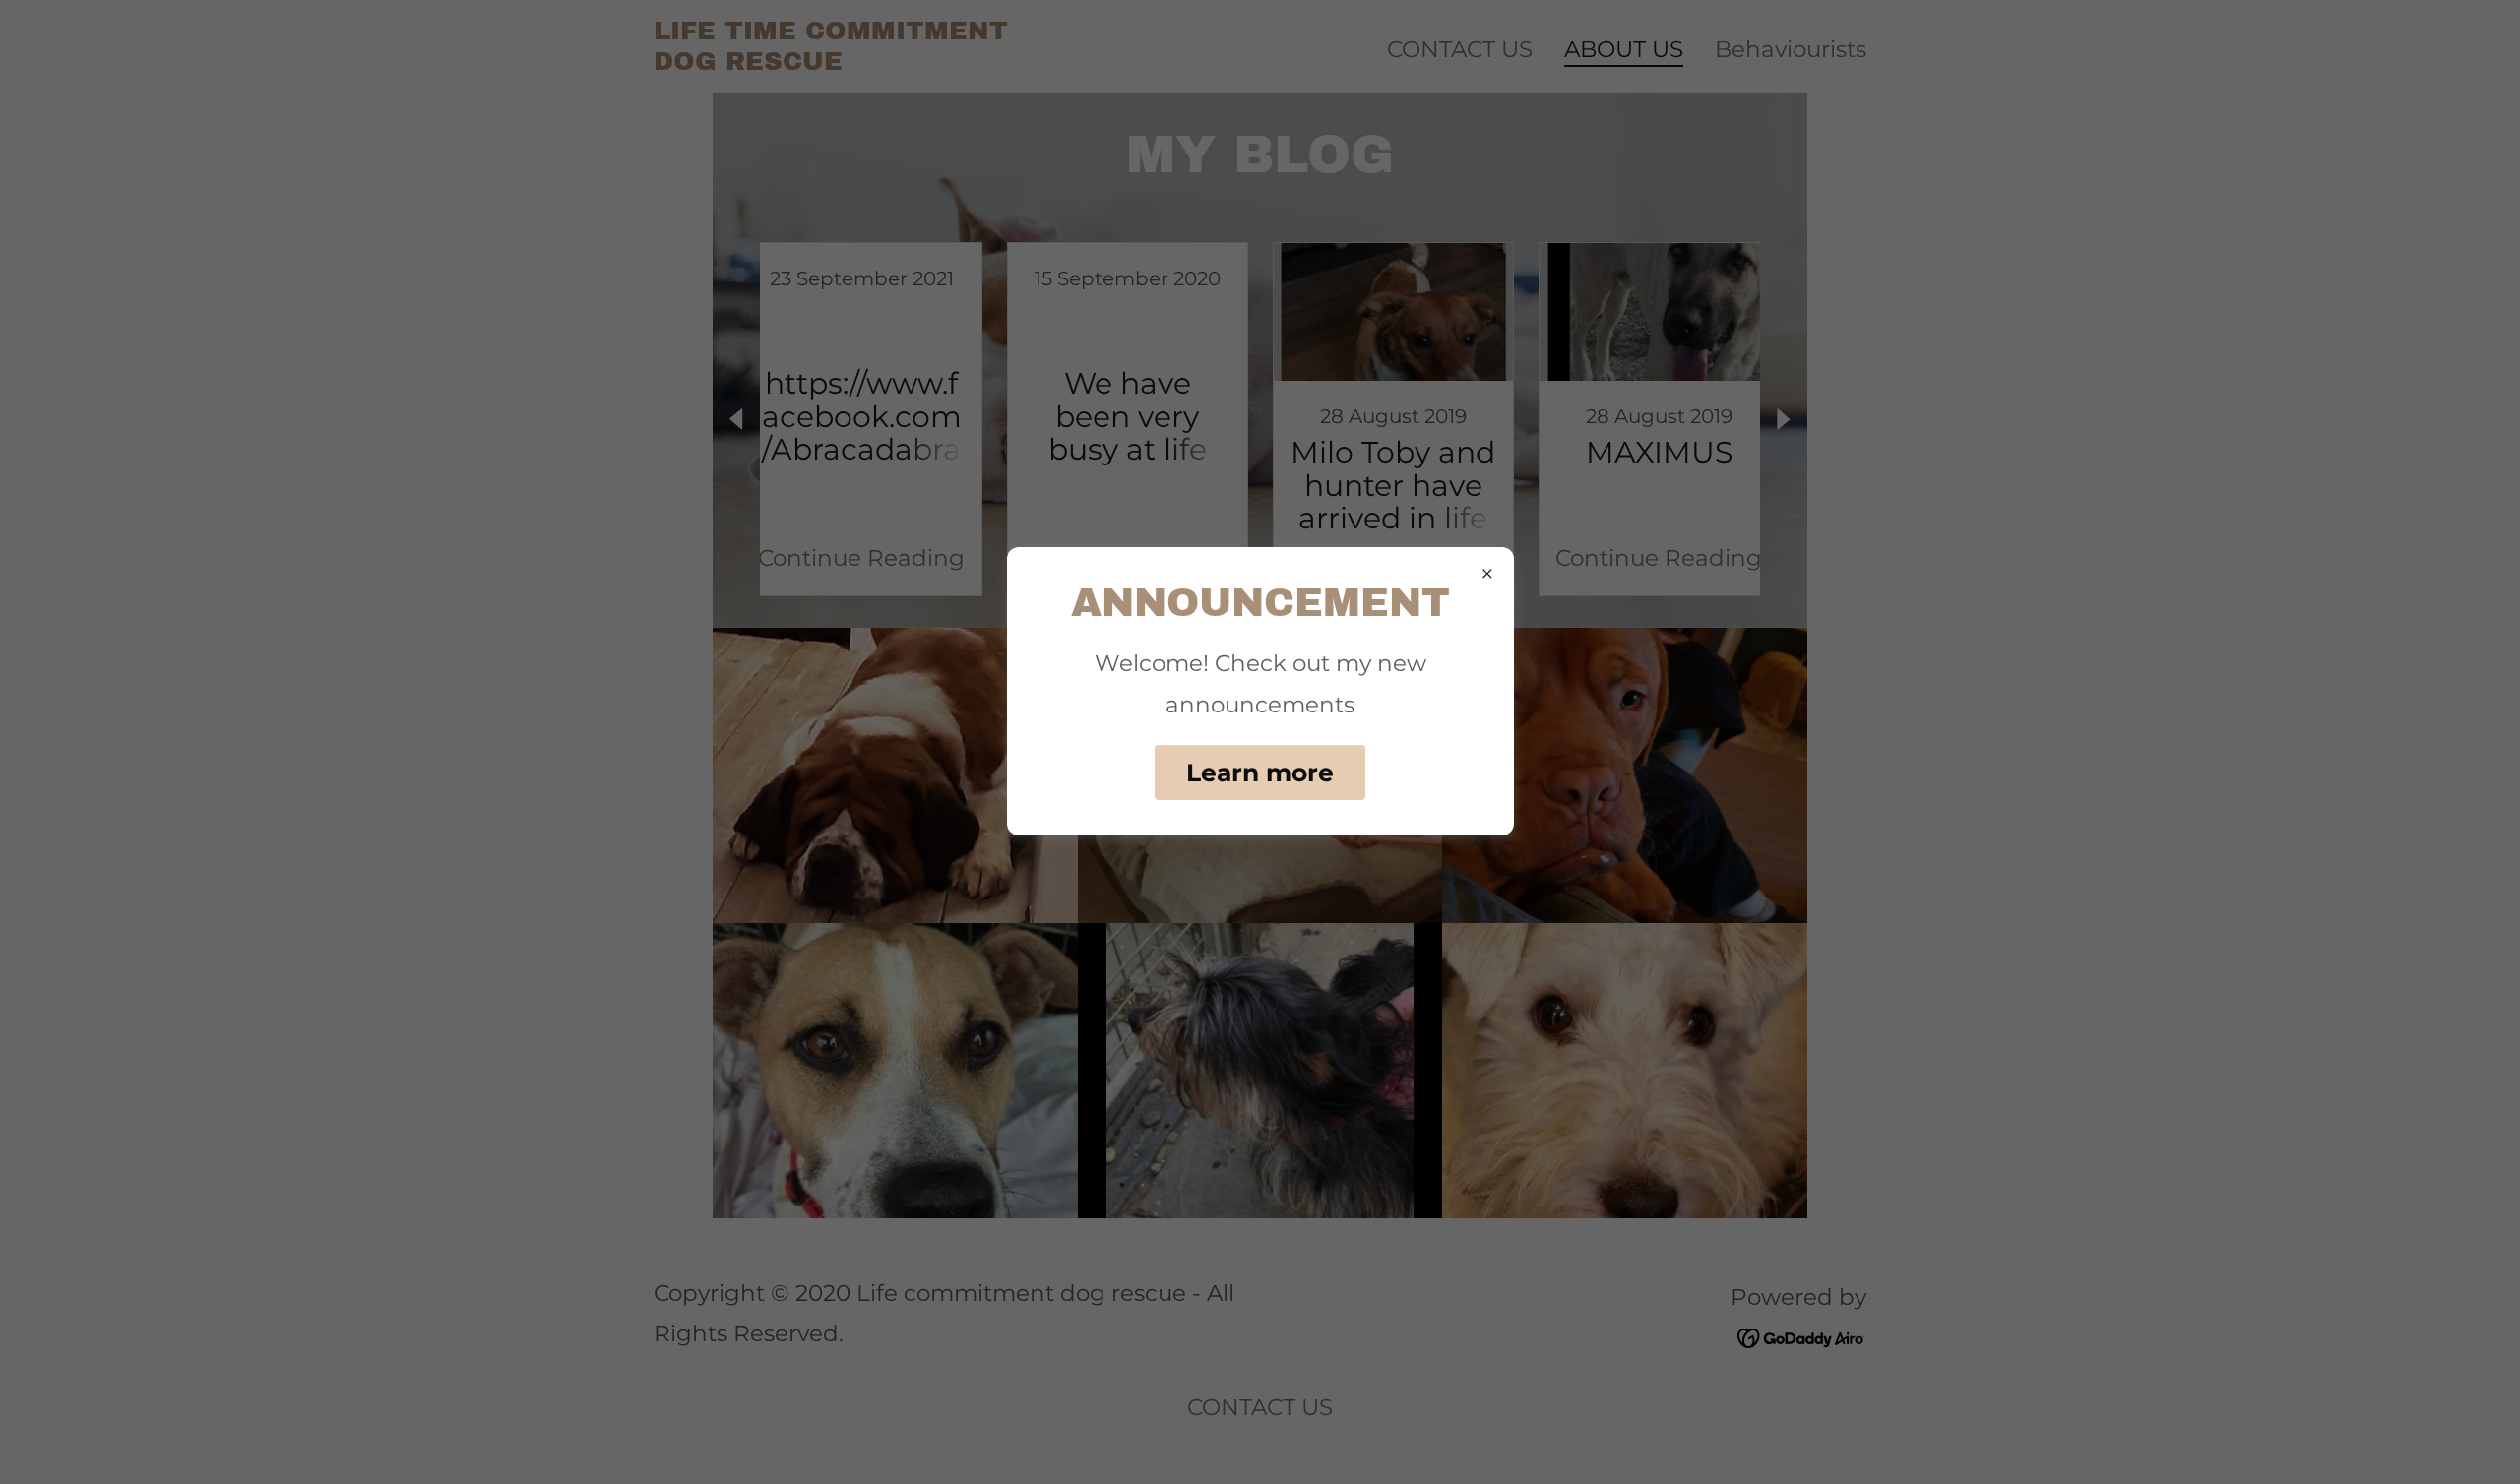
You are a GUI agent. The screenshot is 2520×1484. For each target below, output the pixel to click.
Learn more (1260, 773)
